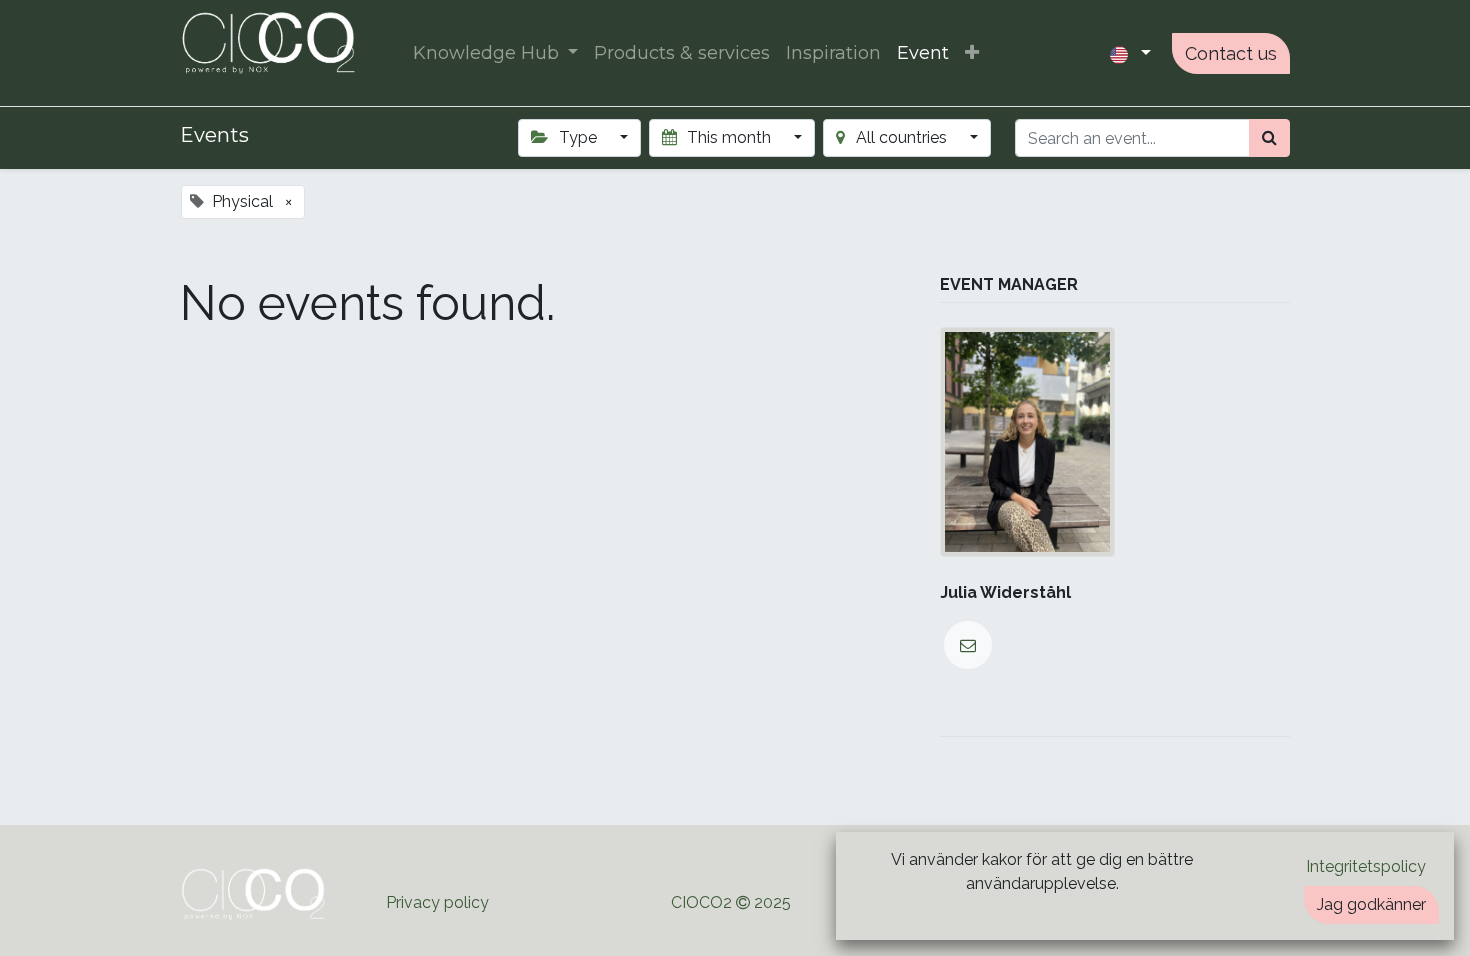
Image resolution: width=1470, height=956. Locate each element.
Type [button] (578, 137)
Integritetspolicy (1366, 866)
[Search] (1269, 138)
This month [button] (729, 137)
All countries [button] (901, 137)
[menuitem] (682, 53)
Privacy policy (439, 902)
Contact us (1231, 53)
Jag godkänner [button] (1371, 904)
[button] (972, 53)
